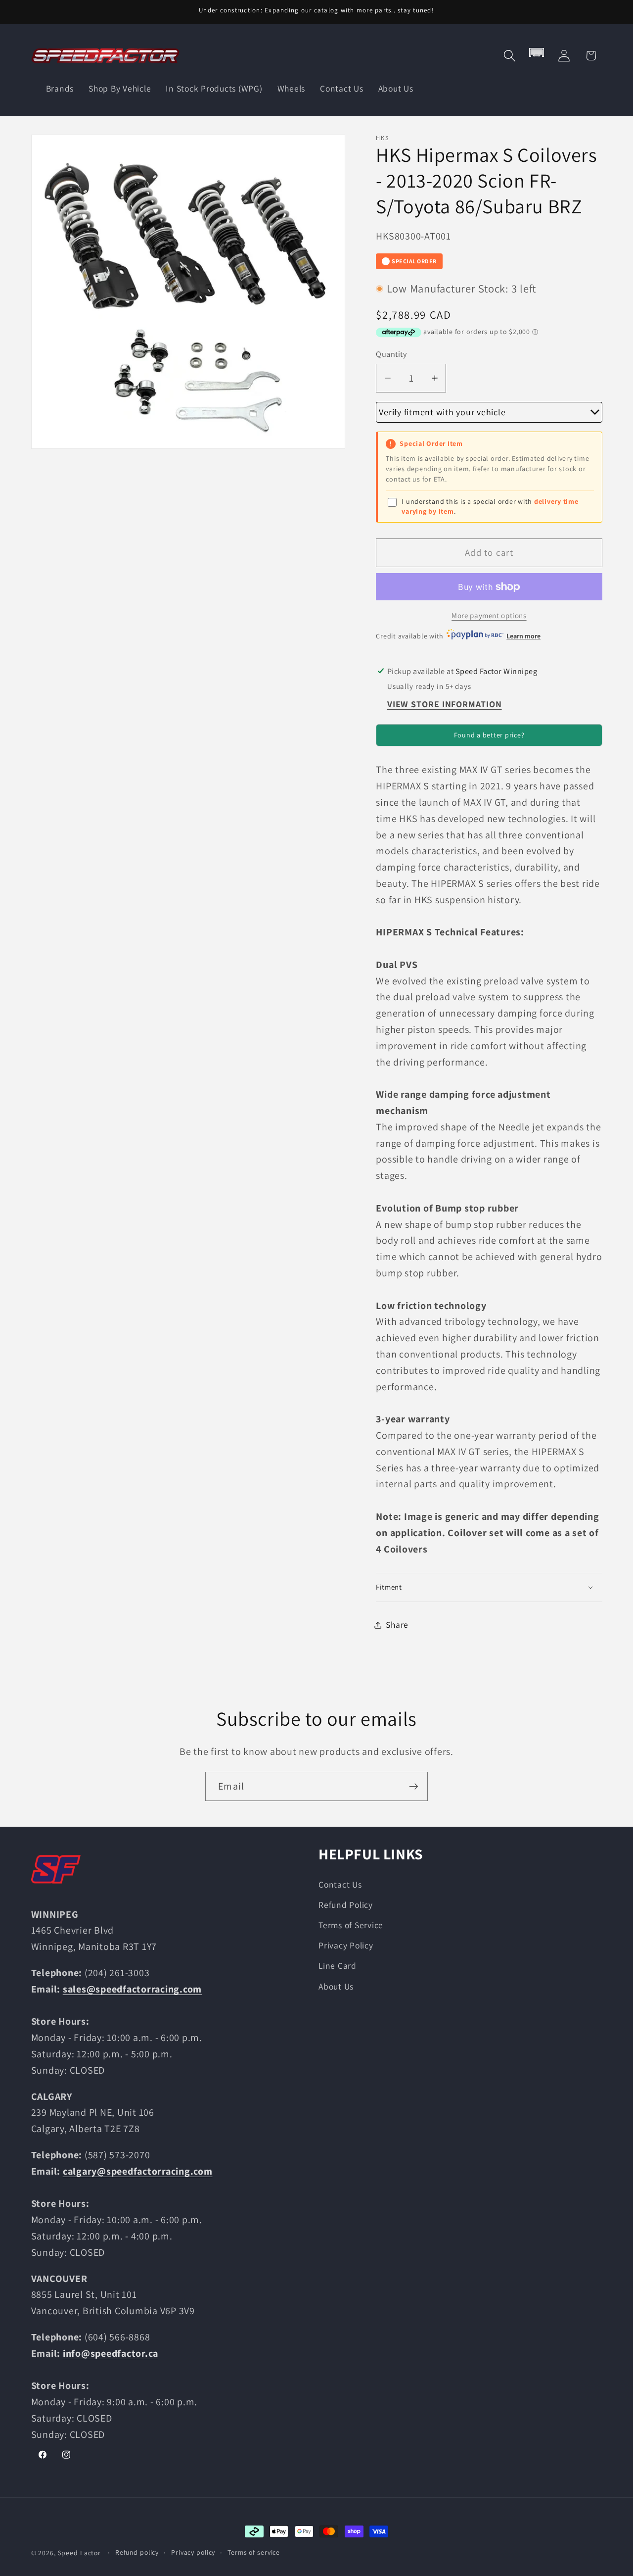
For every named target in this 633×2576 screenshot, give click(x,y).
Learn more (523, 636)
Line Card (338, 1966)
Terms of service (254, 2552)
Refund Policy (346, 1905)
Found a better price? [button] (489, 735)
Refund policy (137, 2552)
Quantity (391, 354)
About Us (336, 1986)
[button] (510, 56)
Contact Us (340, 1884)
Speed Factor (80, 2553)
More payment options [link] (489, 615)
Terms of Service (351, 1925)
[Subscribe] (414, 1786)
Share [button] (397, 1625)
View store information (445, 704)
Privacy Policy (346, 1945)
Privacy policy (193, 2552)
